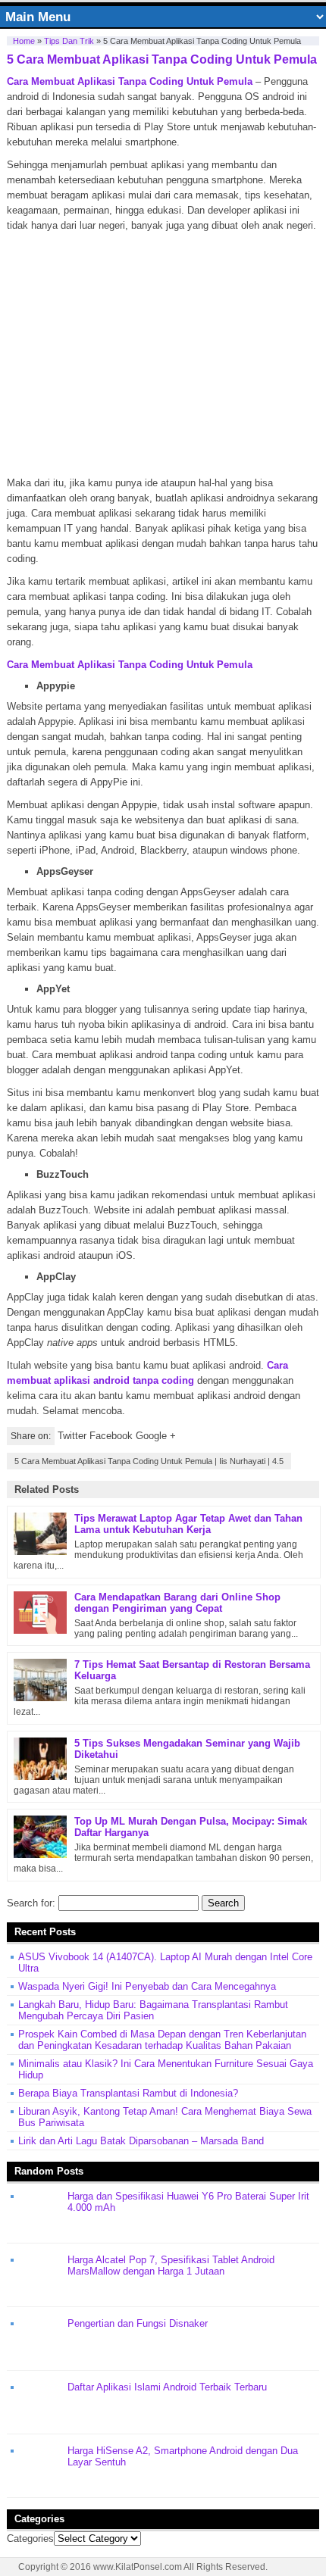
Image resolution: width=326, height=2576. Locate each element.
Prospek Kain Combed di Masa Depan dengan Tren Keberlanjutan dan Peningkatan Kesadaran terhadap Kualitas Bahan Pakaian (162, 2040)
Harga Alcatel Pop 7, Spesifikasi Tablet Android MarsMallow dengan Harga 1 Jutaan (171, 2265)
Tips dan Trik (69, 41)
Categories (30, 2539)
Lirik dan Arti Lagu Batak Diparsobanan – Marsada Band (141, 2141)
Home (24, 41)
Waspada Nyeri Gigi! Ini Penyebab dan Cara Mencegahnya (147, 1986)
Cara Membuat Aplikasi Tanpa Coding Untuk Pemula (130, 81)
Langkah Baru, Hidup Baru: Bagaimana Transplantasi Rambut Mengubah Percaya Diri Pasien (153, 2010)
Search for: (31, 1903)
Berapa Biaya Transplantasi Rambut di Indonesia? (128, 2093)
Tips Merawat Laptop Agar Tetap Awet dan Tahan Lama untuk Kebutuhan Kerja (188, 1524)
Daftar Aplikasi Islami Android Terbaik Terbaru (167, 2387)
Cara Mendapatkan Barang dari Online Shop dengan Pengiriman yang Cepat (177, 1603)
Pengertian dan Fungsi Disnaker (138, 2323)
